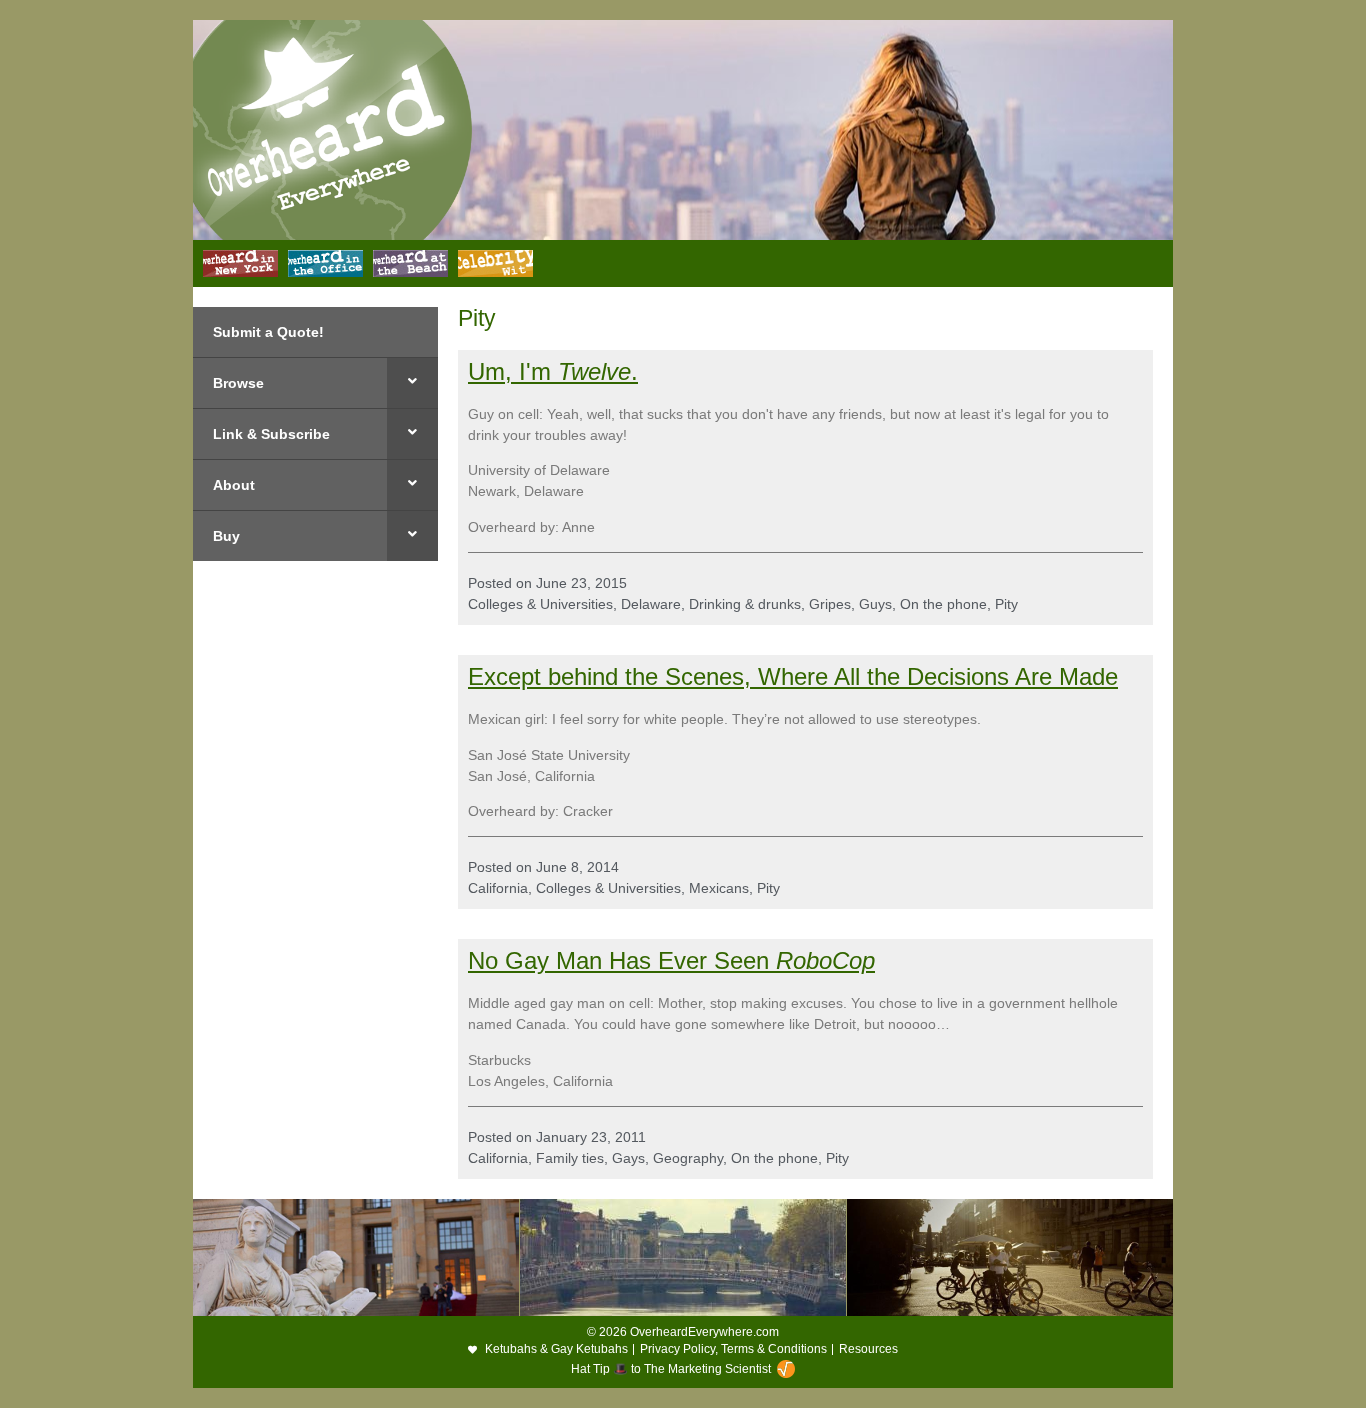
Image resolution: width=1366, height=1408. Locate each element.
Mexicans (719, 888)
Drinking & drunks (745, 604)
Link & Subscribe (271, 434)
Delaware (651, 604)
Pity (1006, 604)
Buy (226, 536)
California (498, 888)
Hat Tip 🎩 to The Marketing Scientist (671, 1369)
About (234, 485)
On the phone (943, 604)
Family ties (570, 1158)
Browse (238, 383)
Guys (875, 604)
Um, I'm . (553, 371)
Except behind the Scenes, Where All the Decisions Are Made (793, 676)
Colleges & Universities (540, 604)
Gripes (830, 604)
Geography (688, 1158)
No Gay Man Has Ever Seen (622, 960)
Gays (628, 1158)
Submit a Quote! (268, 332)
